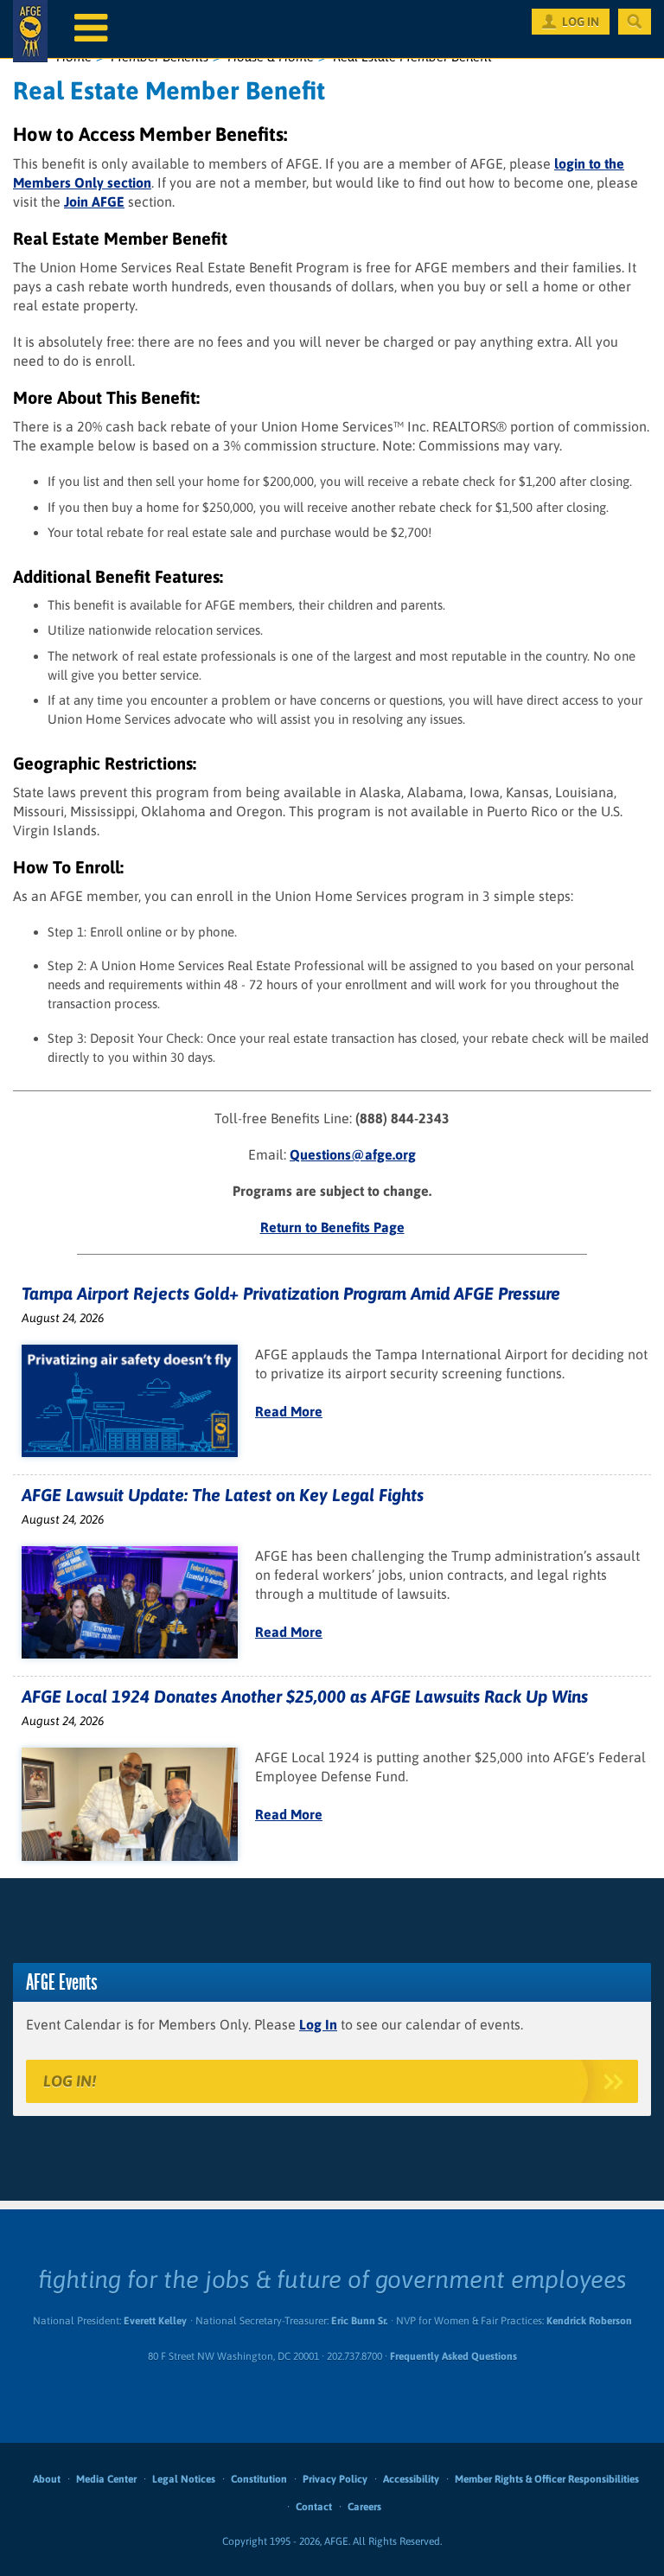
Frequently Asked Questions (453, 2356)
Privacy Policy (335, 2479)
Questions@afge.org (353, 1154)
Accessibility (411, 2479)
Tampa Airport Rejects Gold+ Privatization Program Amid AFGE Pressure (291, 1293)
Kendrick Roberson (589, 2321)
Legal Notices (184, 2479)
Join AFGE (94, 201)
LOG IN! (70, 2081)
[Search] (635, 22)
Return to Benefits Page (332, 1227)
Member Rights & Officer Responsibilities (547, 2479)
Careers (364, 2507)
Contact (314, 2507)
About (47, 2479)
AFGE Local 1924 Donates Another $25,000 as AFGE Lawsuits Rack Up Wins (305, 1696)
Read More (289, 1411)
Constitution (259, 2479)
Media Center (106, 2479)
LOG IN (581, 22)
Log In (318, 2024)
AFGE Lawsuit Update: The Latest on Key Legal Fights (223, 1495)
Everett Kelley (155, 2321)
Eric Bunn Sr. (359, 2321)
